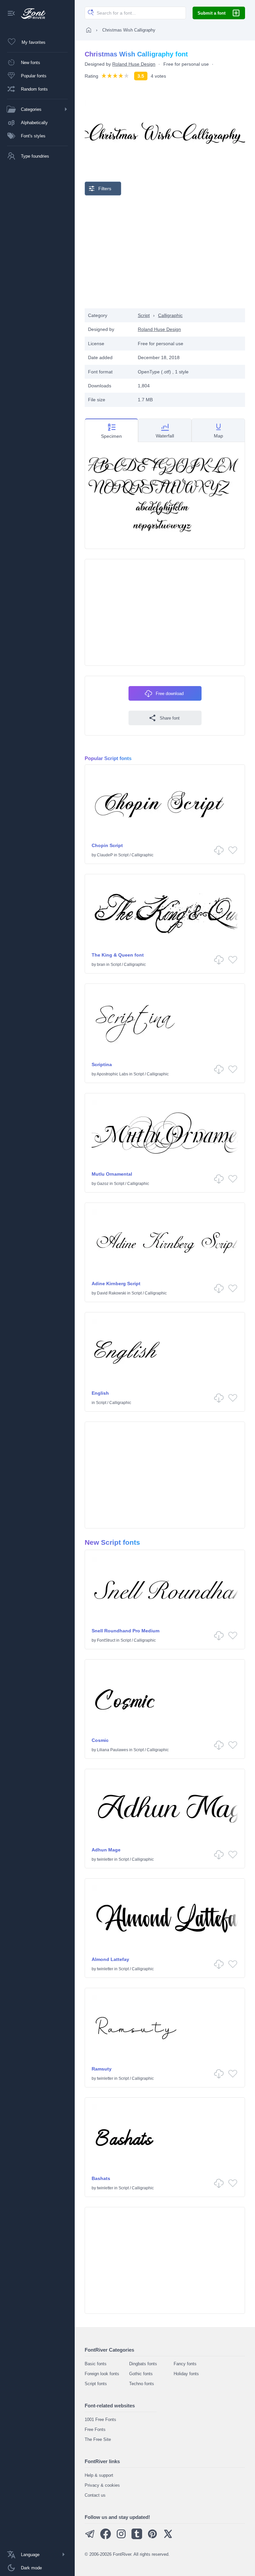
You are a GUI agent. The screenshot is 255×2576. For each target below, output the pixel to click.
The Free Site (98, 2439)
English (100, 1393)
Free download (170, 694)
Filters (105, 189)
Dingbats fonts (143, 2364)
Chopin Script (107, 845)
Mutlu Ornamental (112, 1174)
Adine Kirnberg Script (116, 1284)
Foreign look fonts (102, 2374)
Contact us (95, 2495)
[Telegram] (90, 2538)
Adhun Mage (106, 1850)
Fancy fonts (185, 2364)
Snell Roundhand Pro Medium (126, 1631)
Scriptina (102, 1064)
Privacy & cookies (102, 2485)
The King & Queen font (118, 955)
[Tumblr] (137, 2538)
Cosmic (100, 1740)
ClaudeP (105, 855)
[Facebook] (106, 2538)
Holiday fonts (186, 2374)
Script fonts (96, 2384)
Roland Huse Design (134, 64)
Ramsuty (102, 2069)
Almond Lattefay (110, 1959)
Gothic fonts (141, 2374)
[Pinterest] (152, 2538)
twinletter (105, 1859)
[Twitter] (168, 2538)
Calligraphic (170, 315)
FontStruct (106, 1640)
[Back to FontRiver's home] (31, 14)
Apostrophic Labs (112, 1074)
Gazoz (103, 1184)
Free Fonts (95, 2429)
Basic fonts (96, 2364)
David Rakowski (112, 1293)
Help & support (99, 2475)
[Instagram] (121, 2538)
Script (144, 315)
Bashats (101, 2178)
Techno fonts (142, 2384)
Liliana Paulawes (113, 1750)
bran (101, 965)
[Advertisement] (165, 252)
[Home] (89, 30)
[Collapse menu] (11, 14)
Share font (170, 718)
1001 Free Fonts (100, 2420)
